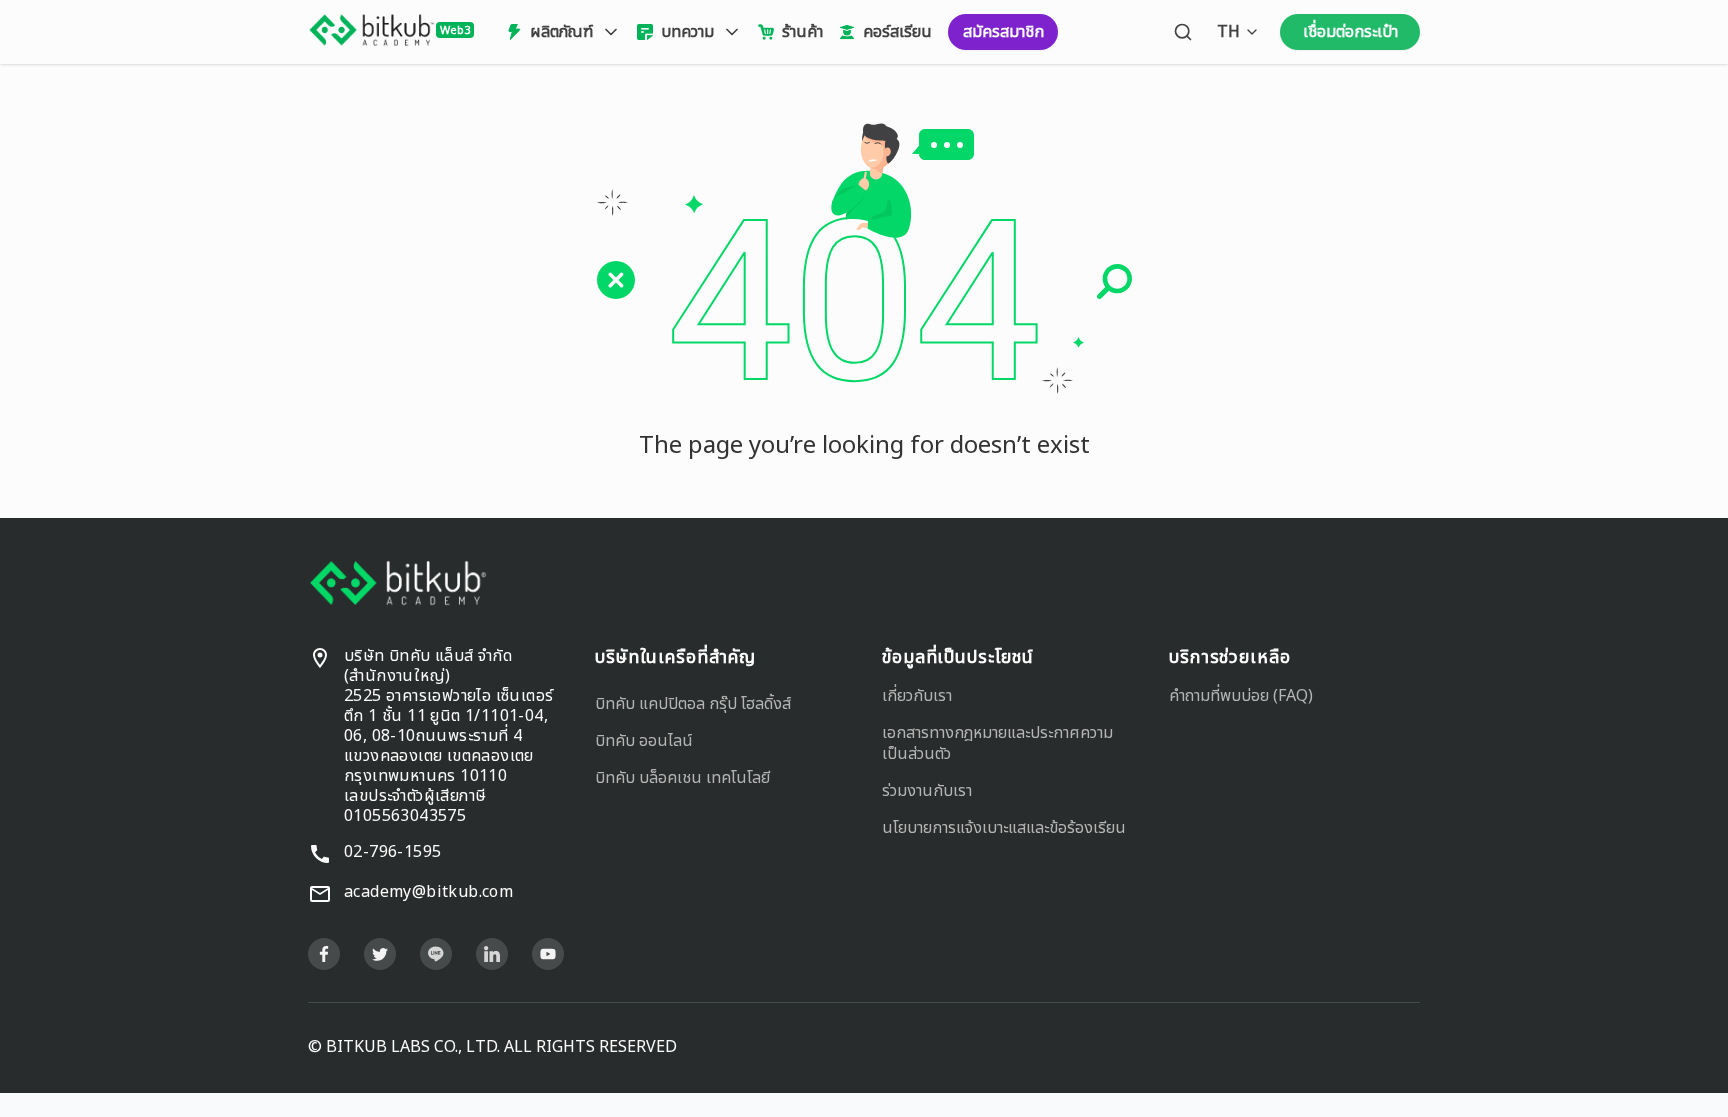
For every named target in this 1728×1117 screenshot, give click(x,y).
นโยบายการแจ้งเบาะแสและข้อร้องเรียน (1004, 828)
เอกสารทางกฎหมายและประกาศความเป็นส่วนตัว (997, 743)
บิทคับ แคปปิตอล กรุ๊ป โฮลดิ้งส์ (693, 704)
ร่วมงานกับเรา (927, 791)
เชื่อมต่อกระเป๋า (1350, 32)
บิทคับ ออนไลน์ (644, 741)
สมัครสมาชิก (1003, 32)
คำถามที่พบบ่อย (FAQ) (1241, 696)
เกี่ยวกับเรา (917, 696)
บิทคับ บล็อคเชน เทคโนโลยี (682, 778)
